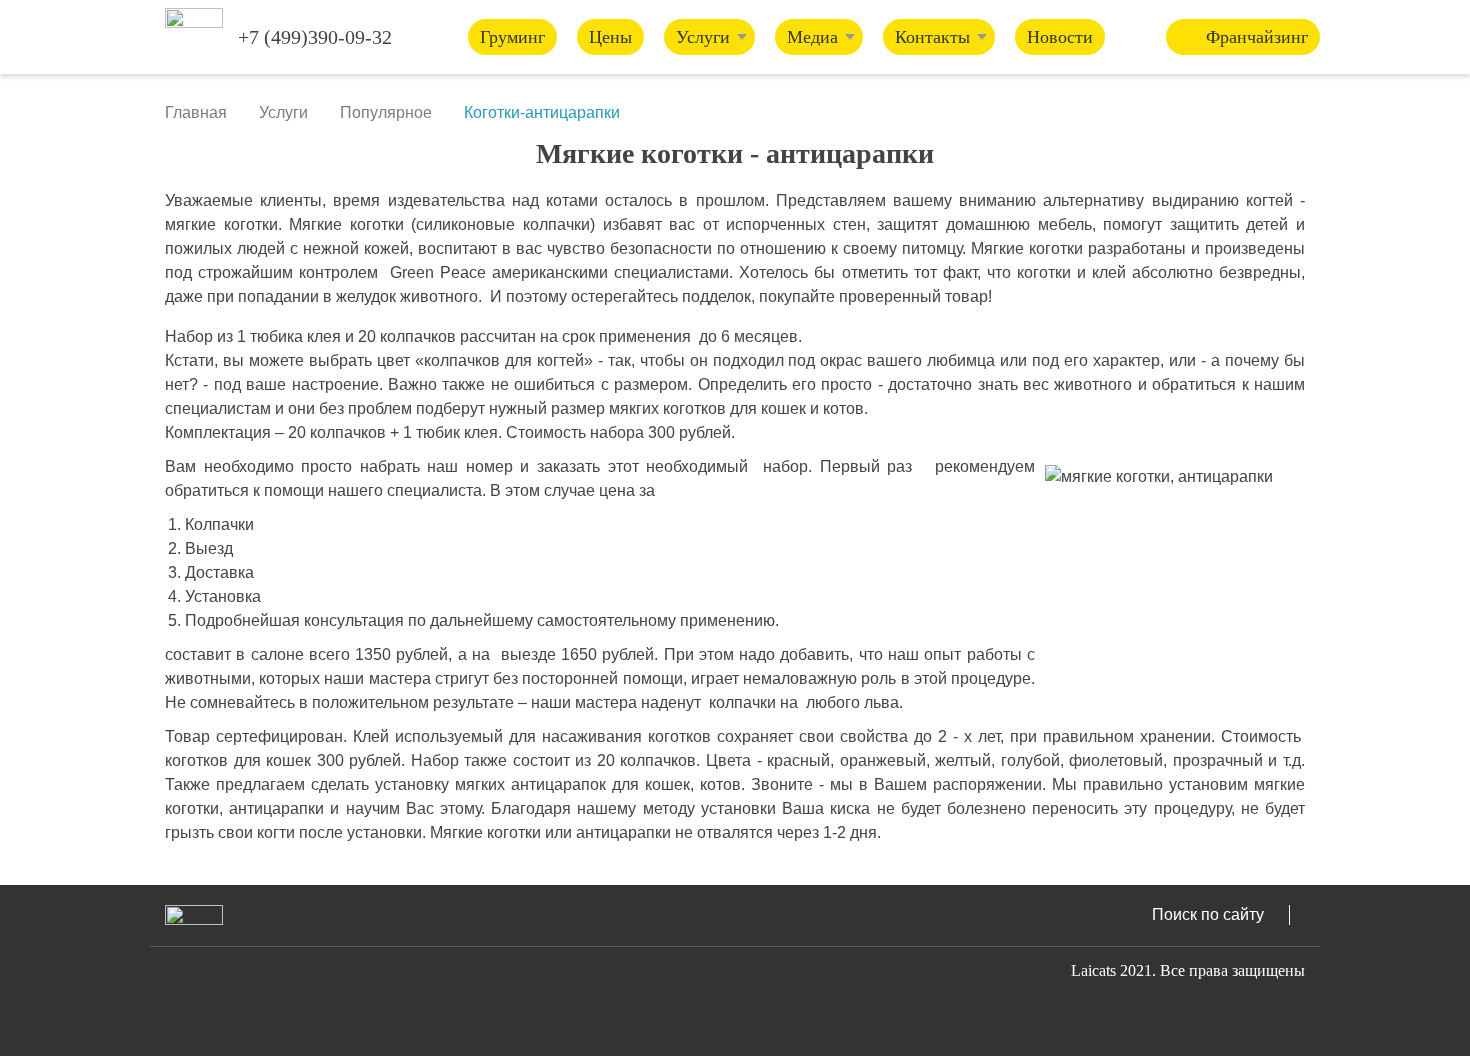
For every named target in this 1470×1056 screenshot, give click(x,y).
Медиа (812, 37)
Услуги (703, 37)
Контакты (932, 37)
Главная (196, 112)
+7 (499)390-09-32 (315, 37)
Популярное (386, 112)
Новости (1060, 37)
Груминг (512, 37)
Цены (610, 37)
